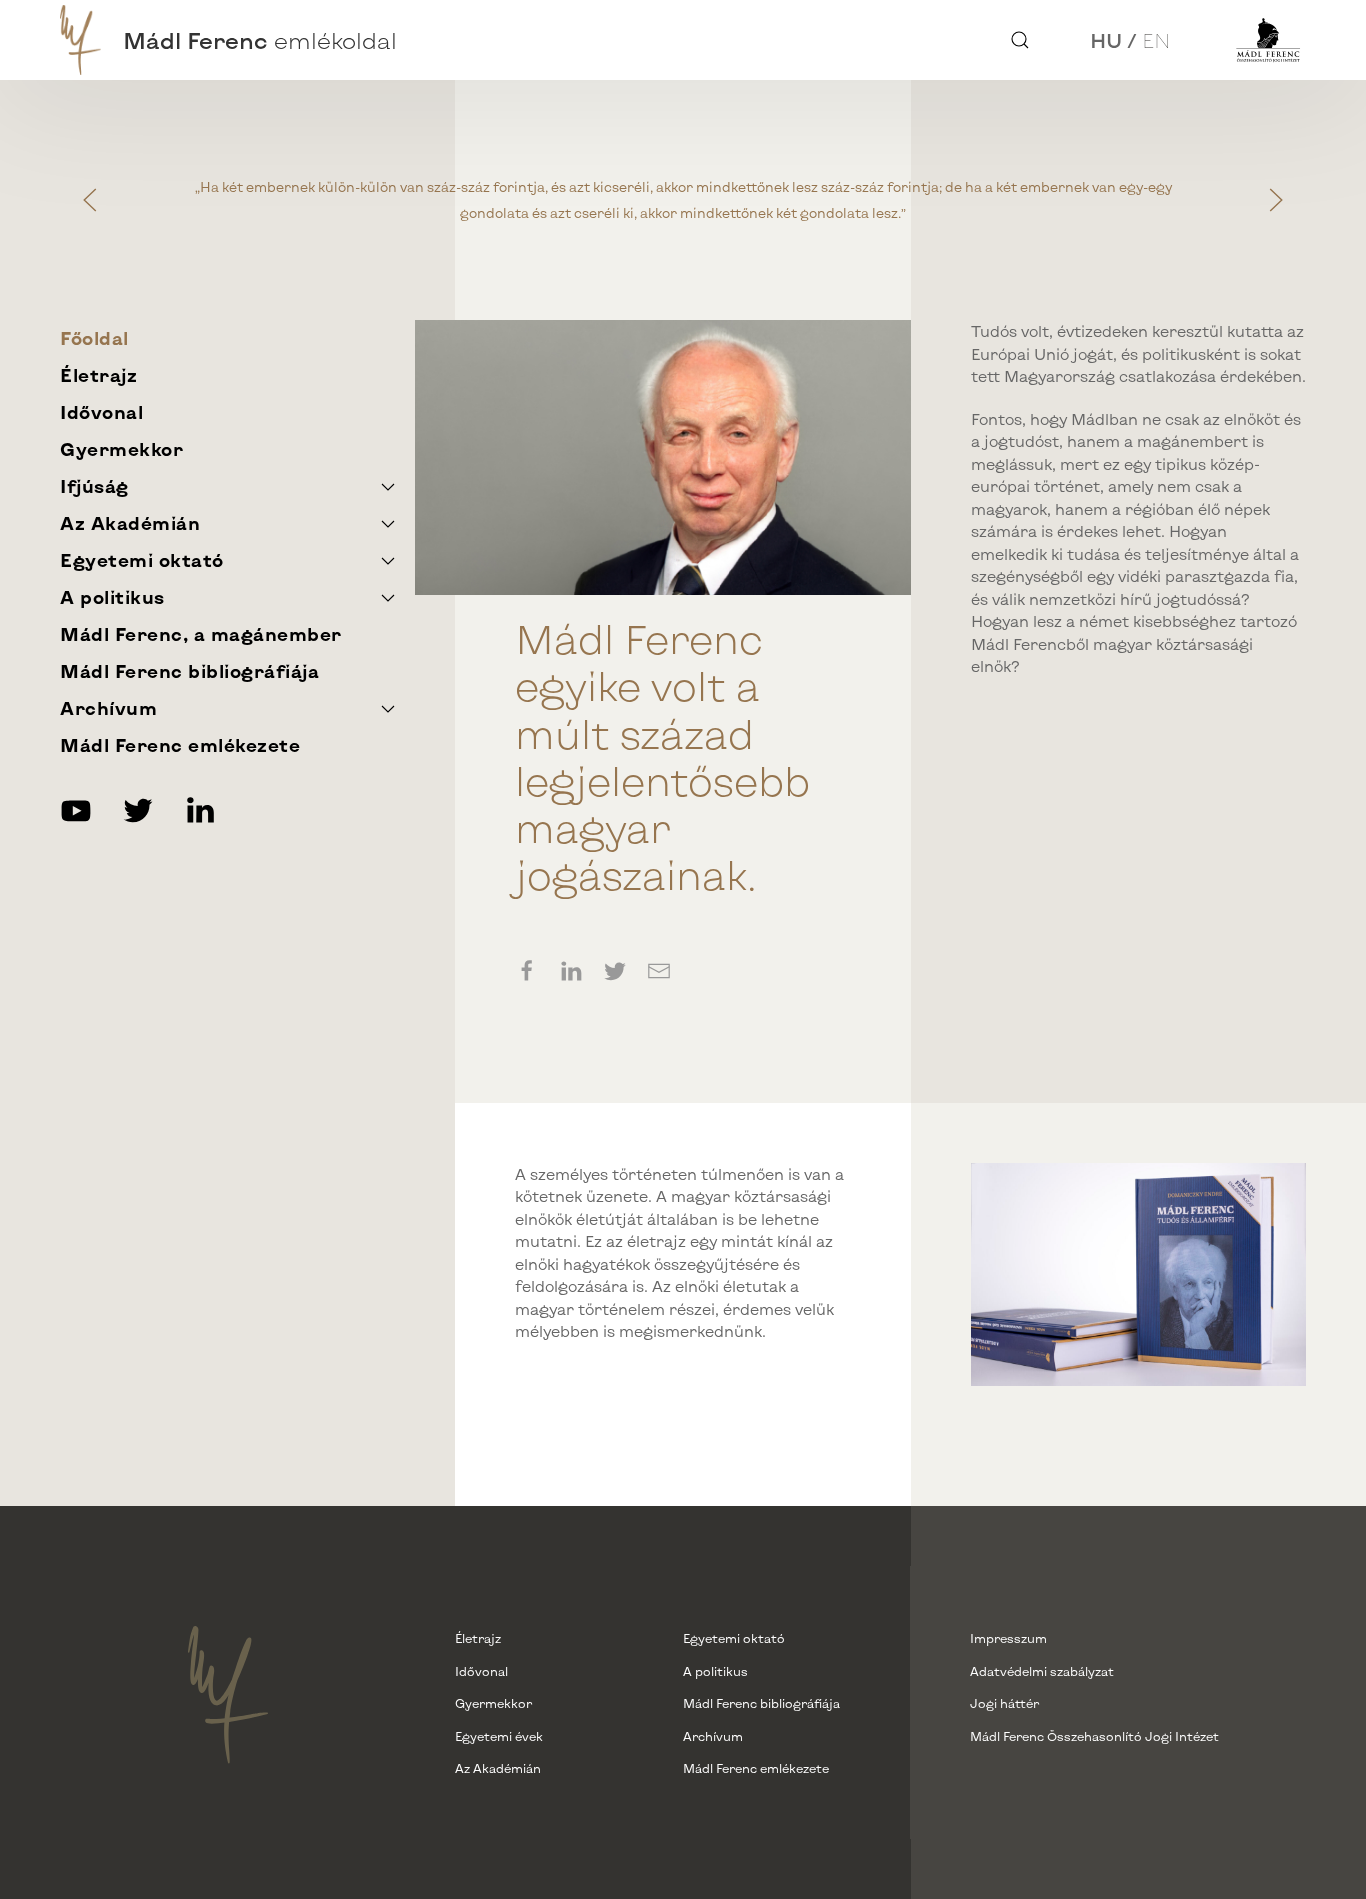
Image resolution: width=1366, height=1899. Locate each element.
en (1156, 40)
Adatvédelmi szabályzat (1042, 1671)
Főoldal (94, 338)
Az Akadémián (498, 1768)
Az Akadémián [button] (130, 523)
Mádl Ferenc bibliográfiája (189, 671)
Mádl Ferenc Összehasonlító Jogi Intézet (1094, 1736)
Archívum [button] (108, 708)
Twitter (138, 810)
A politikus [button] (112, 597)
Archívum (713, 1736)
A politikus (715, 1671)
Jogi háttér (1004, 1703)
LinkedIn (200, 810)
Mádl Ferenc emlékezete (180, 745)
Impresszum (1008, 1638)
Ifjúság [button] (94, 486)
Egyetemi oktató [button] (142, 560)
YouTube (76, 810)
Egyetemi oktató (734, 1638)
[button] (1020, 40)
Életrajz (98, 375)
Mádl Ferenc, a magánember (201, 634)
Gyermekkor (121, 449)
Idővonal (101, 412)
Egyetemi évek (499, 1736)
